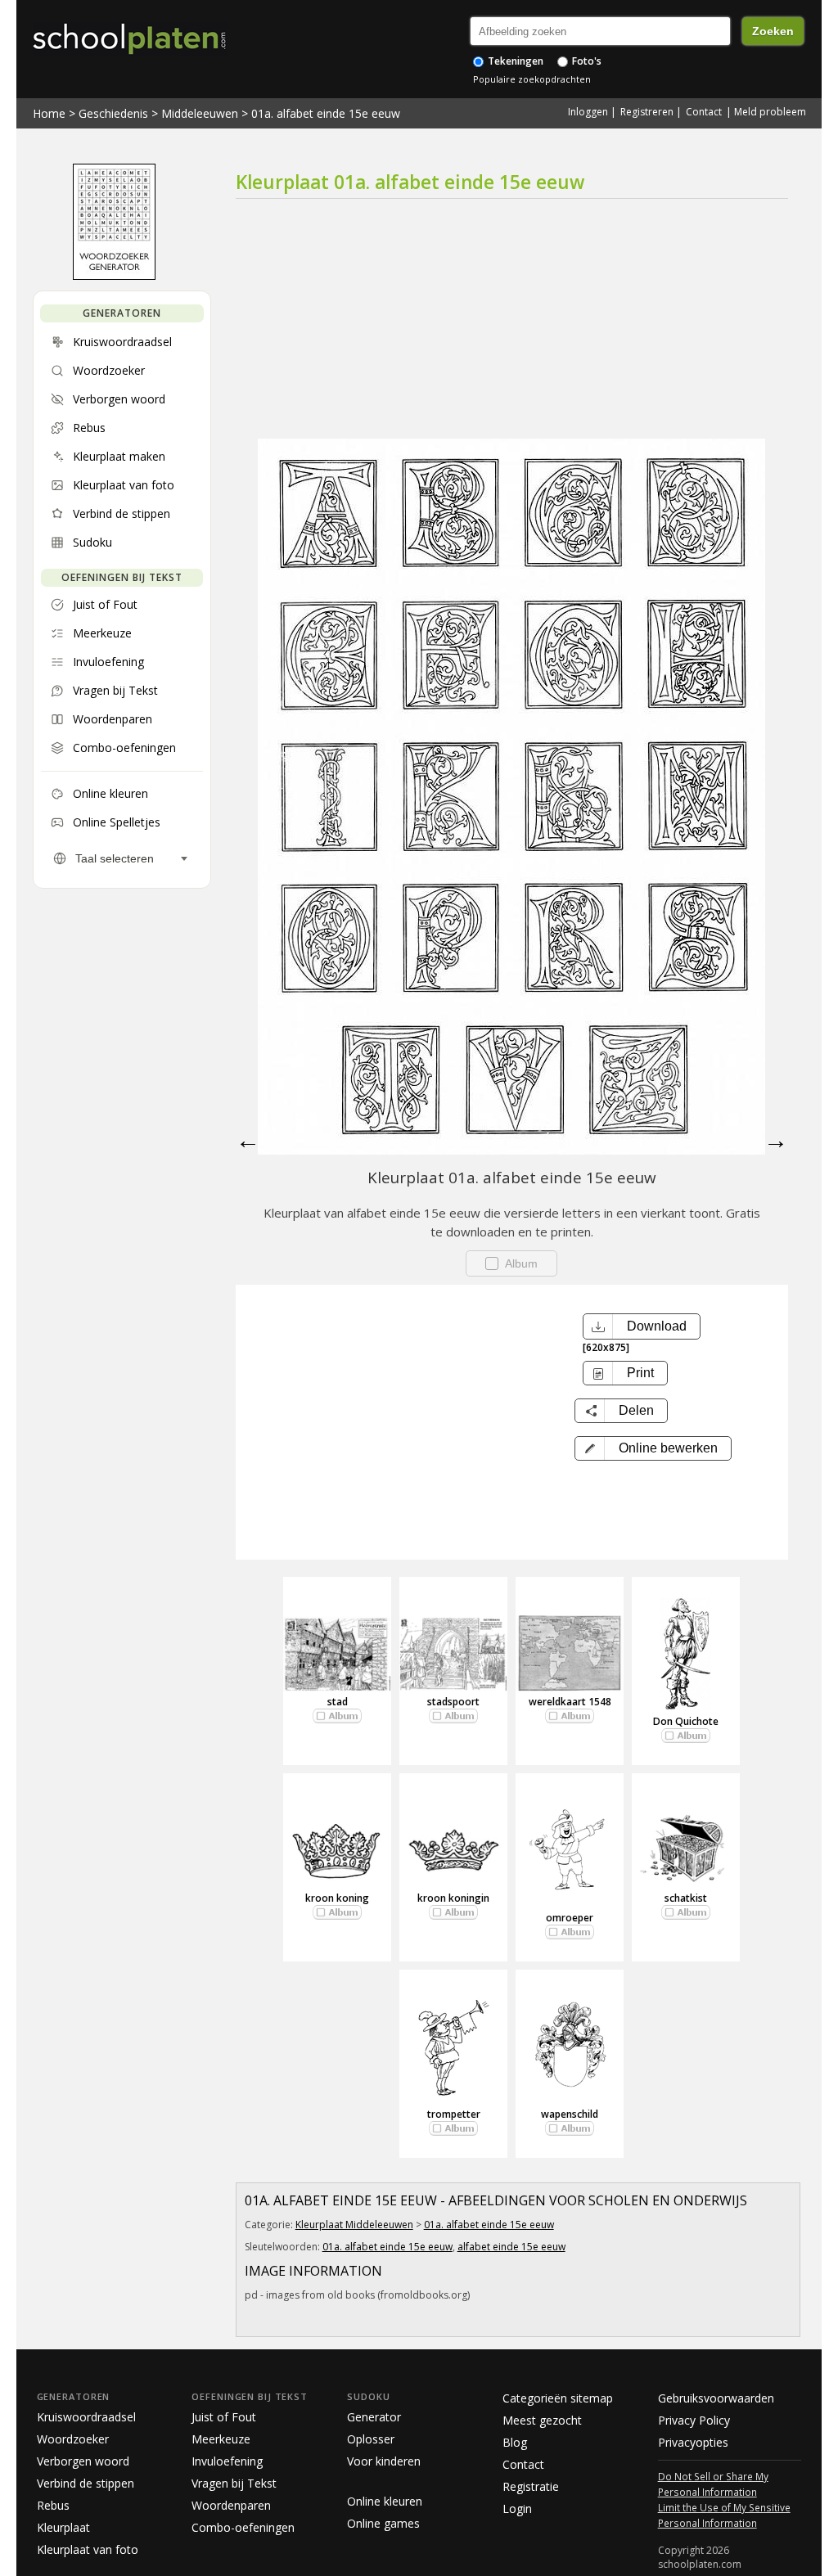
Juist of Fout (224, 2417)
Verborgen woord (83, 2461)
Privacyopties (693, 2442)
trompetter (454, 2114)
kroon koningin (453, 1898)
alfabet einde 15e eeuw (511, 2247)
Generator (374, 2417)
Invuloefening (227, 2461)
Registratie (531, 2486)
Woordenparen (231, 2505)
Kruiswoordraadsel (86, 2417)
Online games (383, 2523)
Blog (515, 2442)
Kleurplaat (63, 2527)
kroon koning (337, 1898)
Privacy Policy (694, 2420)
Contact (704, 112)
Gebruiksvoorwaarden (716, 2398)
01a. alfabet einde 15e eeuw (326, 113)
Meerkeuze (221, 2439)
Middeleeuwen (200, 113)
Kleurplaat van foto (88, 2549)
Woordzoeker (73, 2439)
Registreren (647, 112)
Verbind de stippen (86, 2483)
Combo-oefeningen (243, 2527)
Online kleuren (385, 2501)
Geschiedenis (113, 113)
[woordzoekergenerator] (114, 276)
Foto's (586, 61)
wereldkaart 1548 (570, 1702)
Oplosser (371, 2439)
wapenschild (570, 2114)
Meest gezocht (542, 2420)
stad (338, 1702)
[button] (653, 1448)
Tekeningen (514, 61)
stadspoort (453, 1702)
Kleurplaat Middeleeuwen (354, 2225)
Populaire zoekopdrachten (532, 79)
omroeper (570, 1918)
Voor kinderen (384, 2461)
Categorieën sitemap (558, 2398)
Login (517, 2508)
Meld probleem (770, 112)
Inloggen (588, 112)
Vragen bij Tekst (234, 2483)
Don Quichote (686, 1721)
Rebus (53, 2505)
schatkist (686, 1898)
